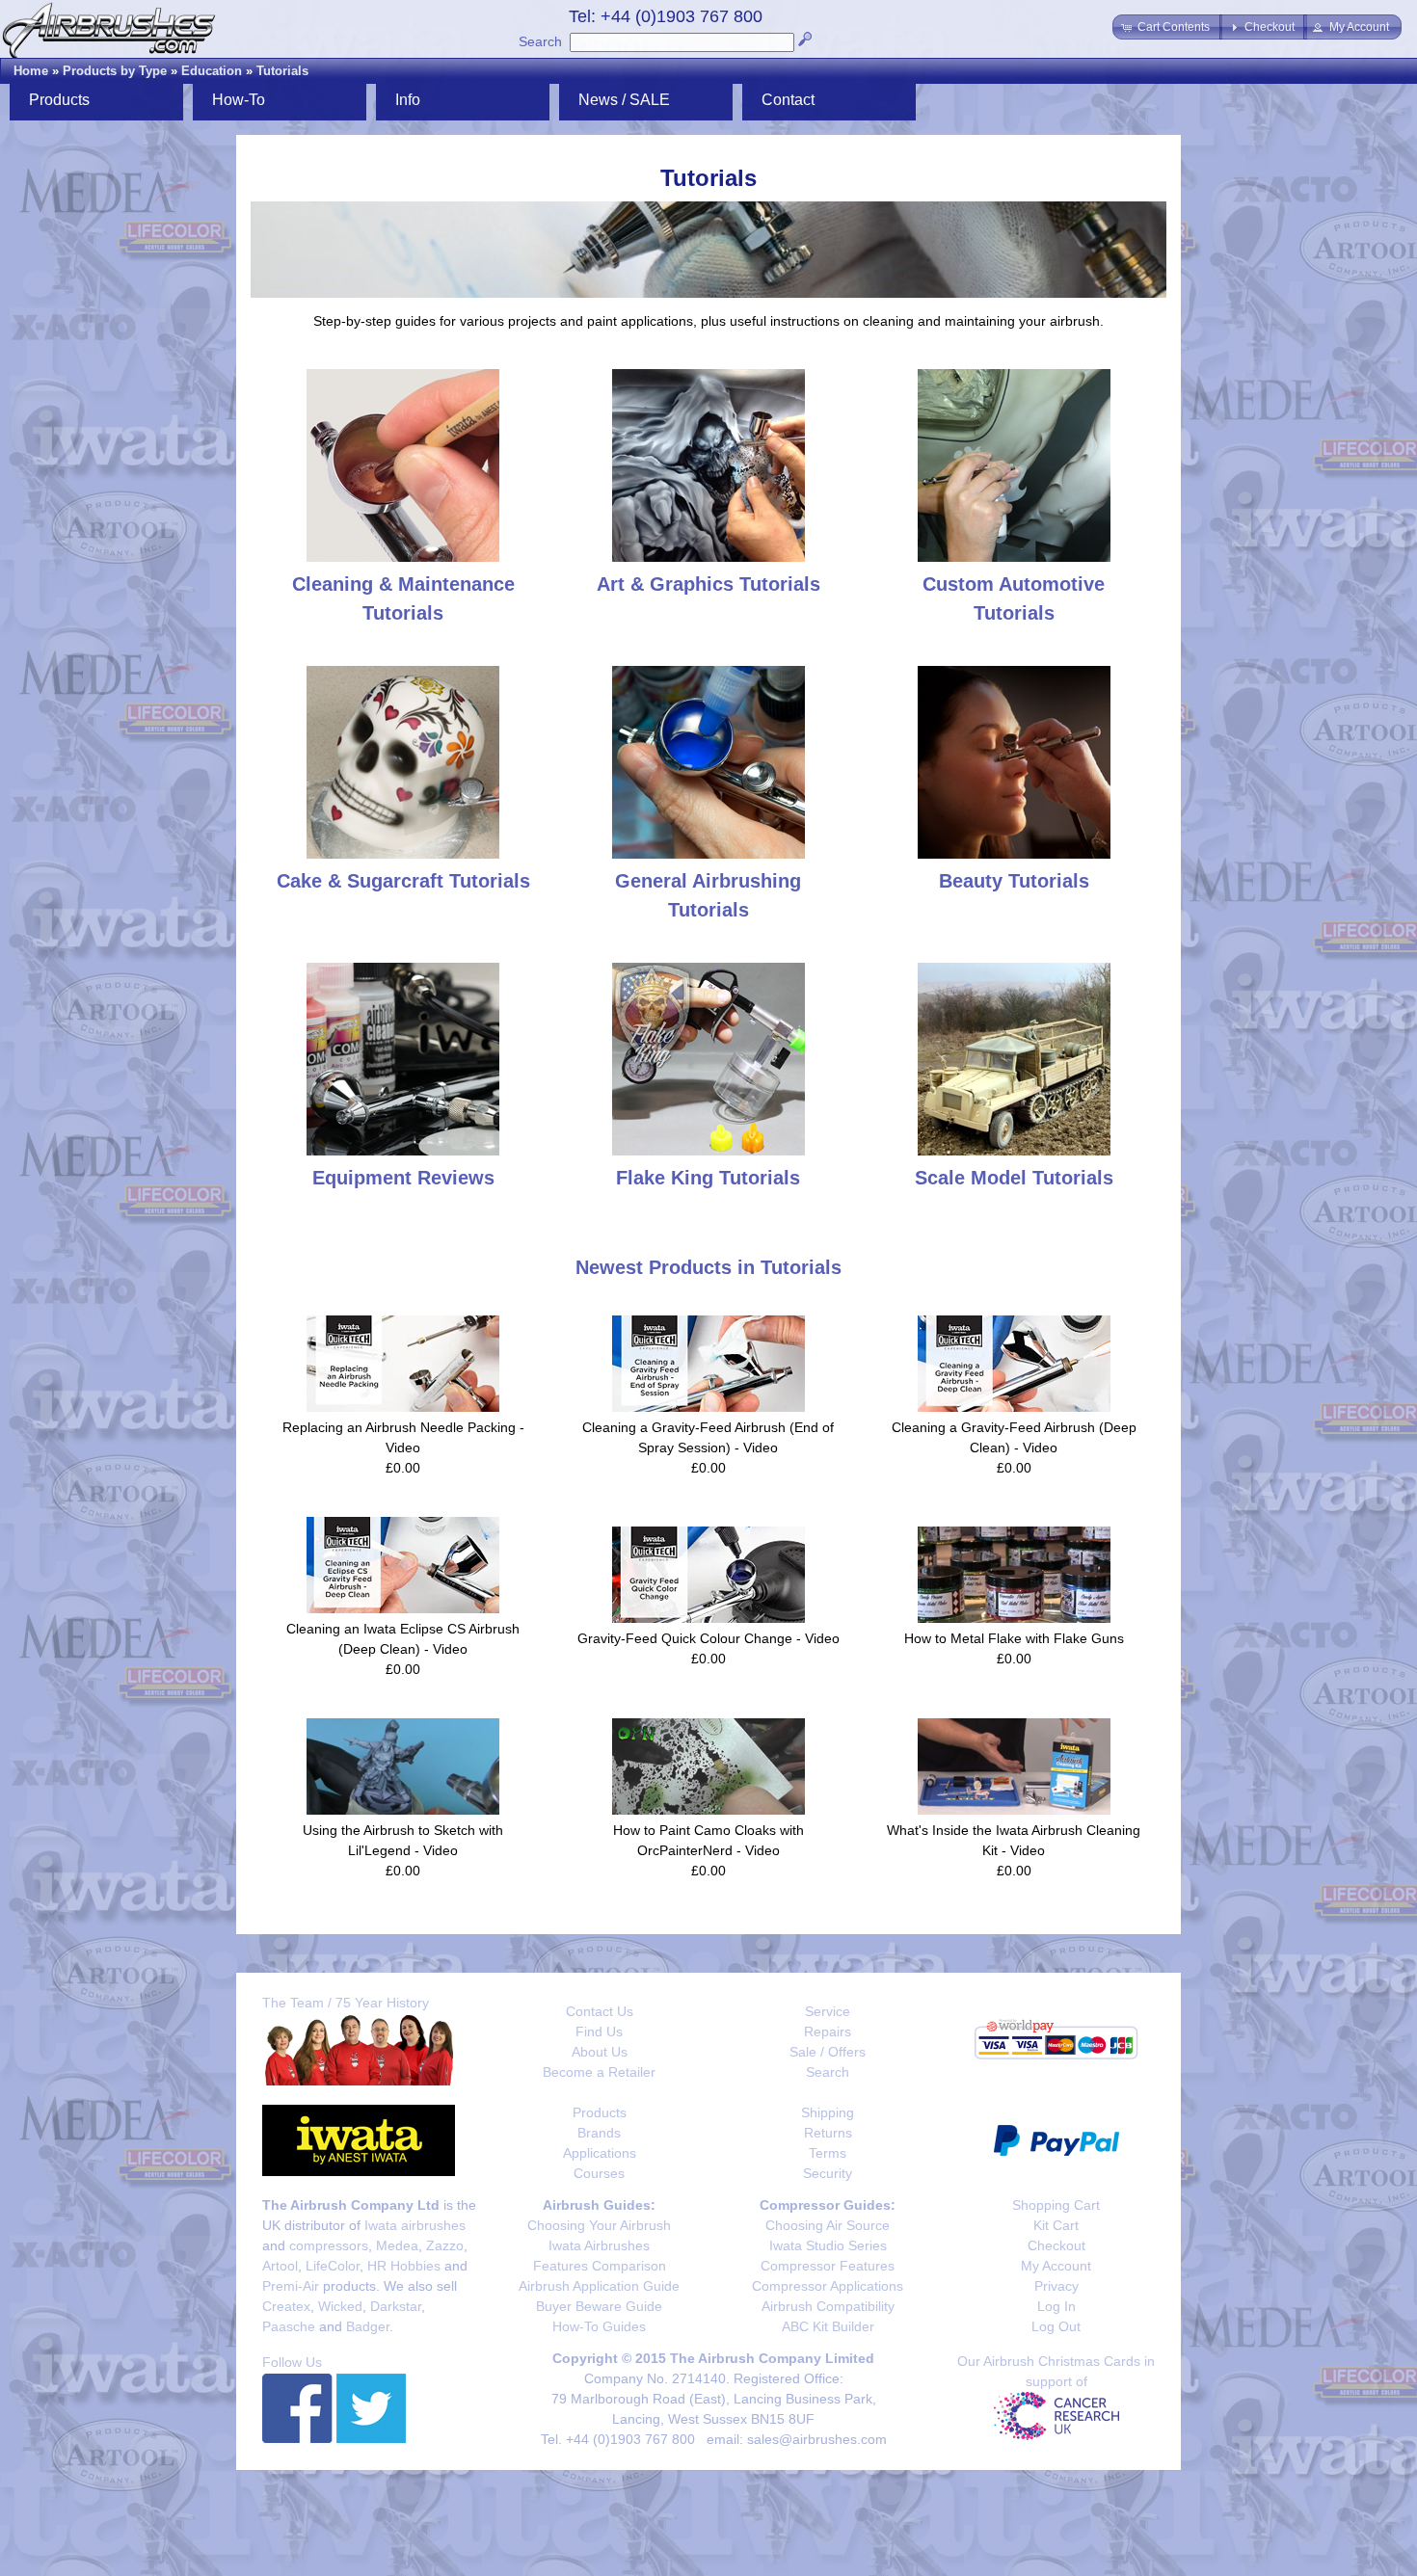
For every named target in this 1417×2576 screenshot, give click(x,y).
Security (828, 2173)
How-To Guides (599, 2326)
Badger (368, 2326)
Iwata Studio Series (828, 2245)
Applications (600, 2153)
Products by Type (115, 71)
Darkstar (396, 2306)
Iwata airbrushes (415, 2225)
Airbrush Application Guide (599, 2286)
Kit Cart (1056, 2225)
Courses (599, 2173)
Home (31, 71)
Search (540, 41)
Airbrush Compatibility (828, 2306)
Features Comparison (600, 2266)
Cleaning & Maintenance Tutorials (403, 598)
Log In (1056, 2306)
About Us (600, 2052)
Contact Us (600, 2011)
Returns (828, 2133)
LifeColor (333, 2266)
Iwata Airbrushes (599, 2245)
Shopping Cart (1056, 2205)
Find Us (599, 2032)
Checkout (1056, 2245)
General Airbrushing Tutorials (708, 895)
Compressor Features (828, 2266)
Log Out (1056, 2326)
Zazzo (445, 2245)
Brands (599, 2133)
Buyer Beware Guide (599, 2306)
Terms (828, 2153)
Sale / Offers (828, 2052)
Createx (286, 2306)
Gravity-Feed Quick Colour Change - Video (708, 1638)
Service (828, 2011)
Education (212, 71)
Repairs (828, 2032)
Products (600, 2112)
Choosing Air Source (828, 2225)
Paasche (289, 2326)
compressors (329, 2245)
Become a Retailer (599, 2072)
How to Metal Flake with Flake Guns (1014, 1638)
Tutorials (282, 71)
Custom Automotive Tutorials (1014, 598)
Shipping (828, 2112)
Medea (397, 2245)
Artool (280, 2266)
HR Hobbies (404, 2266)
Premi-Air (291, 2286)
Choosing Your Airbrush (599, 2225)
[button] (1167, 27)
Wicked (340, 2306)
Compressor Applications (828, 2286)
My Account (1056, 2266)
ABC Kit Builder (828, 2326)
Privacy (1056, 2286)
